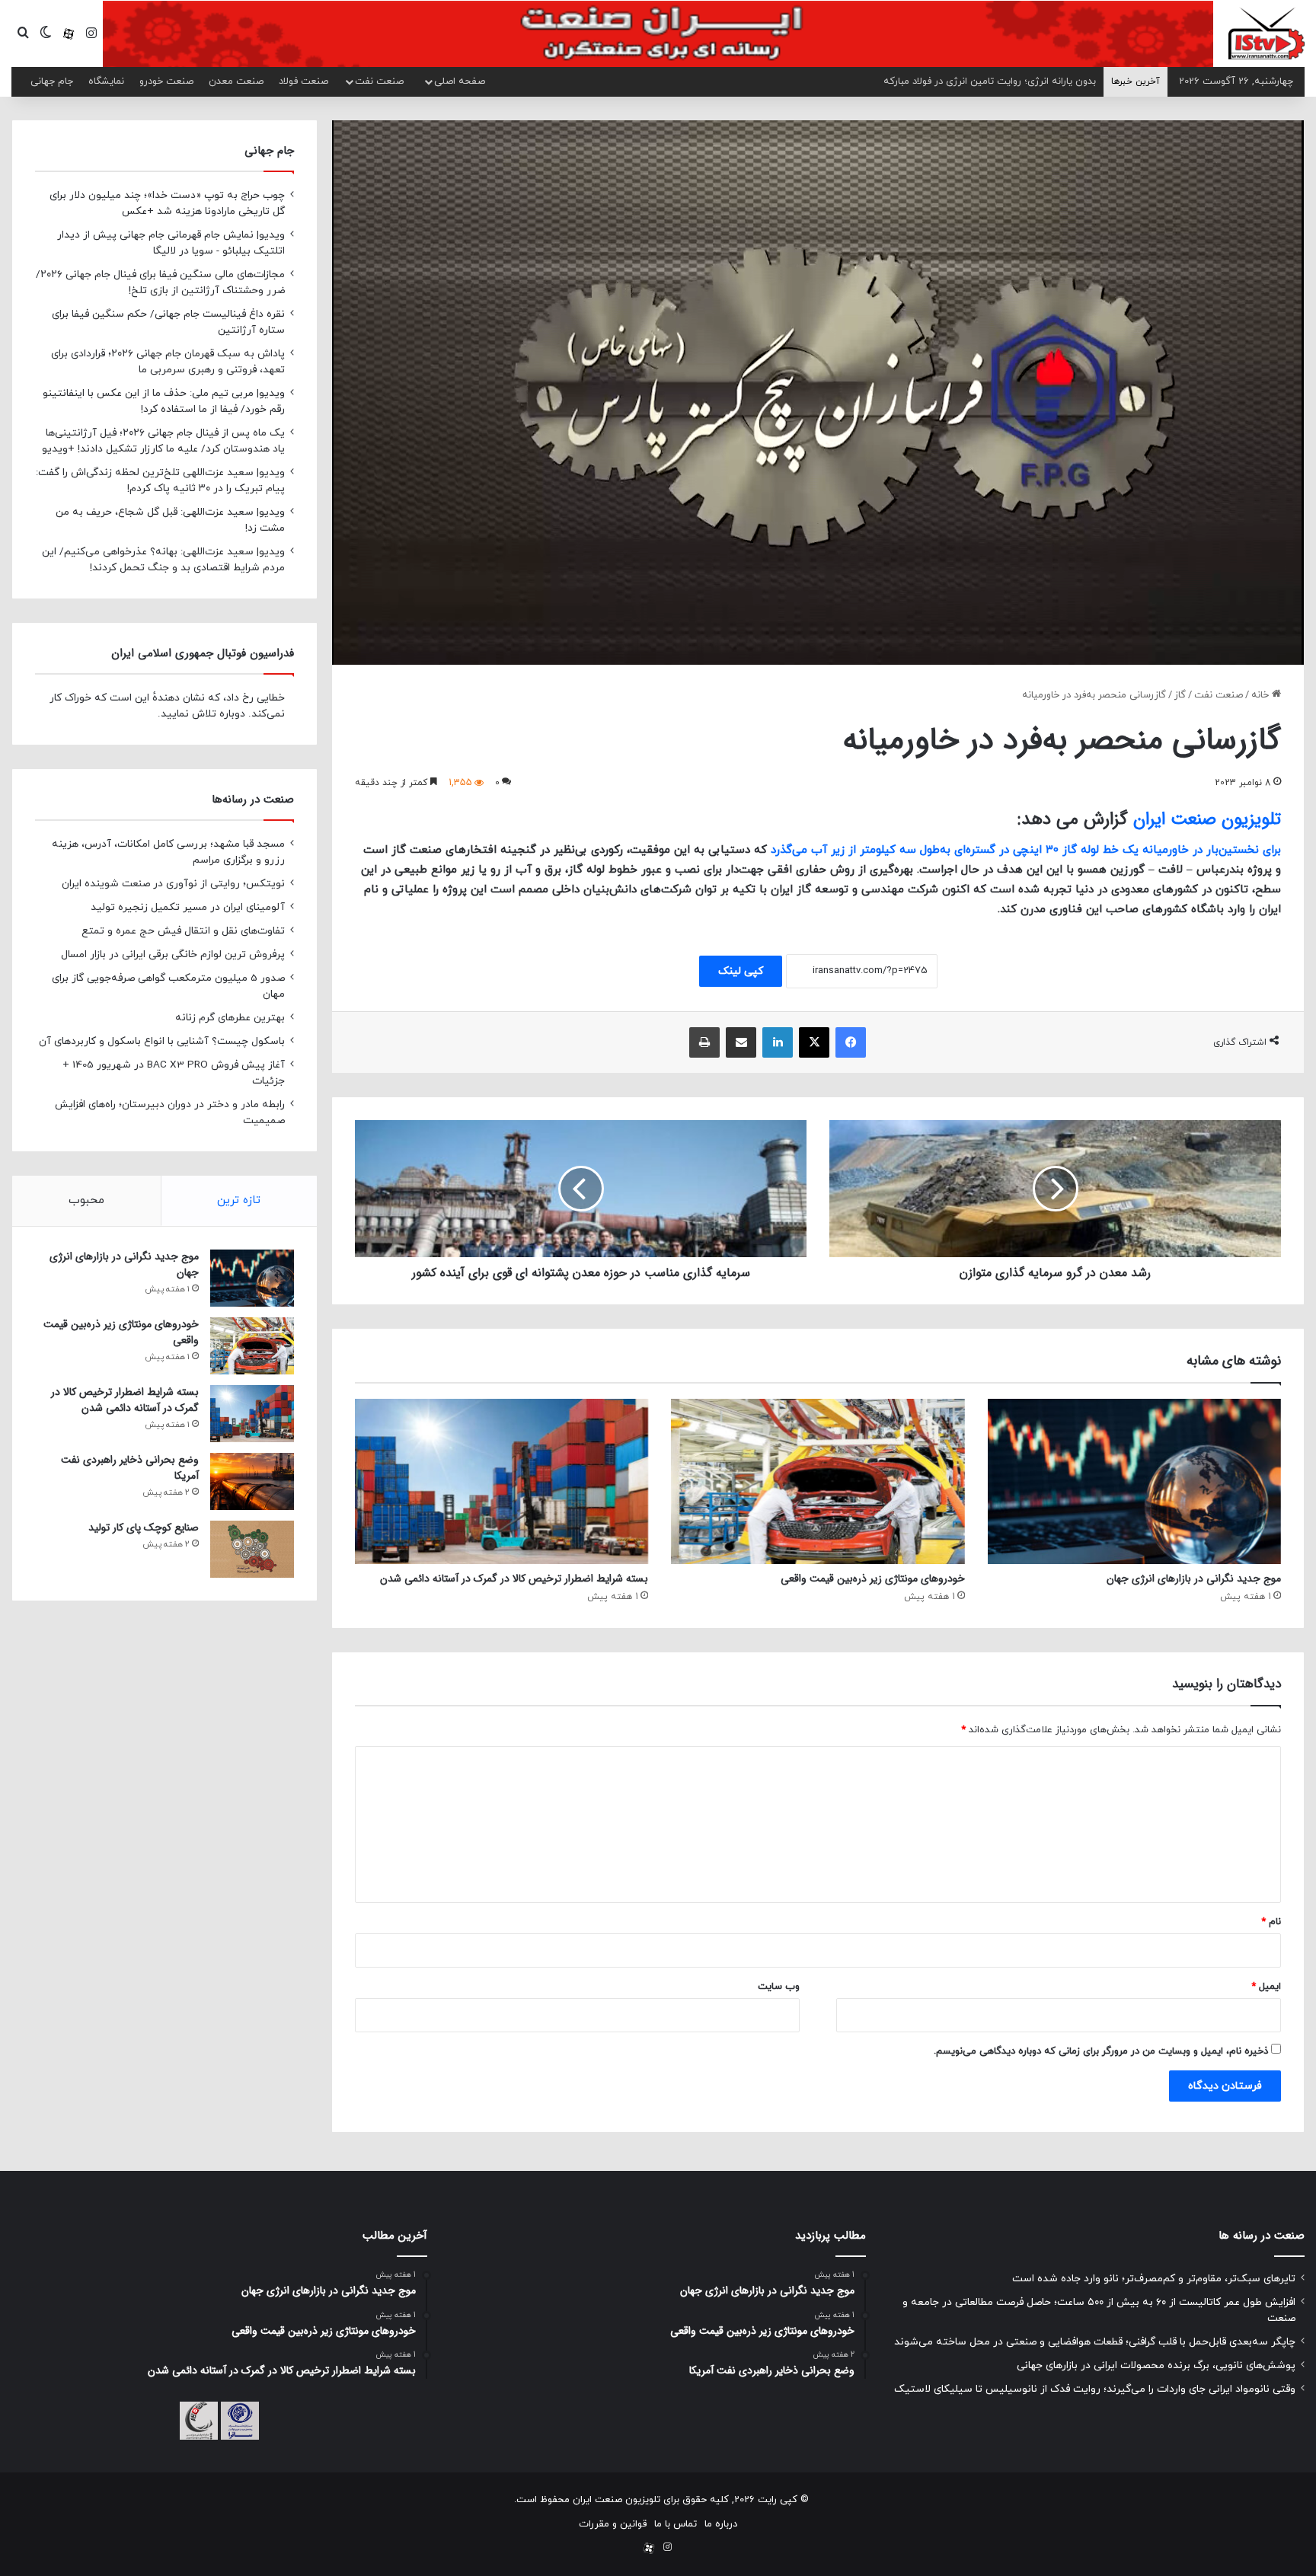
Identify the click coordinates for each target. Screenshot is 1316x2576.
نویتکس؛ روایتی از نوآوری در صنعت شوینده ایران (173, 884)
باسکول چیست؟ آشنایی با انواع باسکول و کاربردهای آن (162, 1041)
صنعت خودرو (166, 81)
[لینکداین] (778, 1042)
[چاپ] (704, 1042)
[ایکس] (814, 1042)
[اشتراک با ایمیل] (741, 1042)
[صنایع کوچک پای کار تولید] (252, 1549)
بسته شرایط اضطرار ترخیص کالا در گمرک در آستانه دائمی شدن (514, 1578)
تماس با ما (676, 2524)
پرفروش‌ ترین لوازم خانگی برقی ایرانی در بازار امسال (173, 954)
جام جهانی (52, 81)
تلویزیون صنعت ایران (1207, 819)
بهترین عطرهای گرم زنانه (230, 1018)
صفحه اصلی (460, 81)
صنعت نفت (379, 81)
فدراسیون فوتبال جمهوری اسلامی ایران (203, 653)
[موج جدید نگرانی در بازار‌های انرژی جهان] (1134, 1481)
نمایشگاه (106, 81)
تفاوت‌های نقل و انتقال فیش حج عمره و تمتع (183, 931)
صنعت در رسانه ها (1262, 2236)
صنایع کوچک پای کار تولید (144, 1527)
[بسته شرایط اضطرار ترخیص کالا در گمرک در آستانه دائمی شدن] (501, 1481)
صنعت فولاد (303, 81)
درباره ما (721, 2524)
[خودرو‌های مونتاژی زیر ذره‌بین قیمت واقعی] (818, 1481)
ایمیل (1266, 1987)
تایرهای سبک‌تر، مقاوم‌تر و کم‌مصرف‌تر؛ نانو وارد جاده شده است (1154, 2279)
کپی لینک (741, 971)
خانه (1262, 695)
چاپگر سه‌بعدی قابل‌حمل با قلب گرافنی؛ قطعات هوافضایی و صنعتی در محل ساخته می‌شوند (1095, 2342)
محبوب (86, 1200)
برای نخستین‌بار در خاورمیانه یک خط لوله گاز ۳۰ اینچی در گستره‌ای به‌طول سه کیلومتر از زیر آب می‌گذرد (1026, 850)
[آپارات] (69, 34)
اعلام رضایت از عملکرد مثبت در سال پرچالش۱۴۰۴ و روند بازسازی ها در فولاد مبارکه (927, 81)
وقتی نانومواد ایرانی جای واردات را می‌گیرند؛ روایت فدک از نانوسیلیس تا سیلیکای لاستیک (1095, 2389)
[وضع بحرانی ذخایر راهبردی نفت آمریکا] (252, 1481)
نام (1271, 1922)
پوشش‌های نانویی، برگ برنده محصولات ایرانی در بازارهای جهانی (1156, 2365)
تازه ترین (239, 1200)
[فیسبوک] (851, 1042)
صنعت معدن (236, 81)
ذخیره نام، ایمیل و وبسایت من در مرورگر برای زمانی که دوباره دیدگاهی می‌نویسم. (1101, 2051)
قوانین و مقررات (613, 2524)
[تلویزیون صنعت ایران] (1266, 33)
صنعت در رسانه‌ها (253, 800)
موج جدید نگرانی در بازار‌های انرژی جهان (1194, 1578)
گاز (1180, 695)
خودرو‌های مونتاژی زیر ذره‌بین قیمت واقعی (873, 1578)
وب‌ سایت (779, 1987)
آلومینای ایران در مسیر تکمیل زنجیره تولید (188, 907)
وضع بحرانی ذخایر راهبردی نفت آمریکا (130, 1468)
